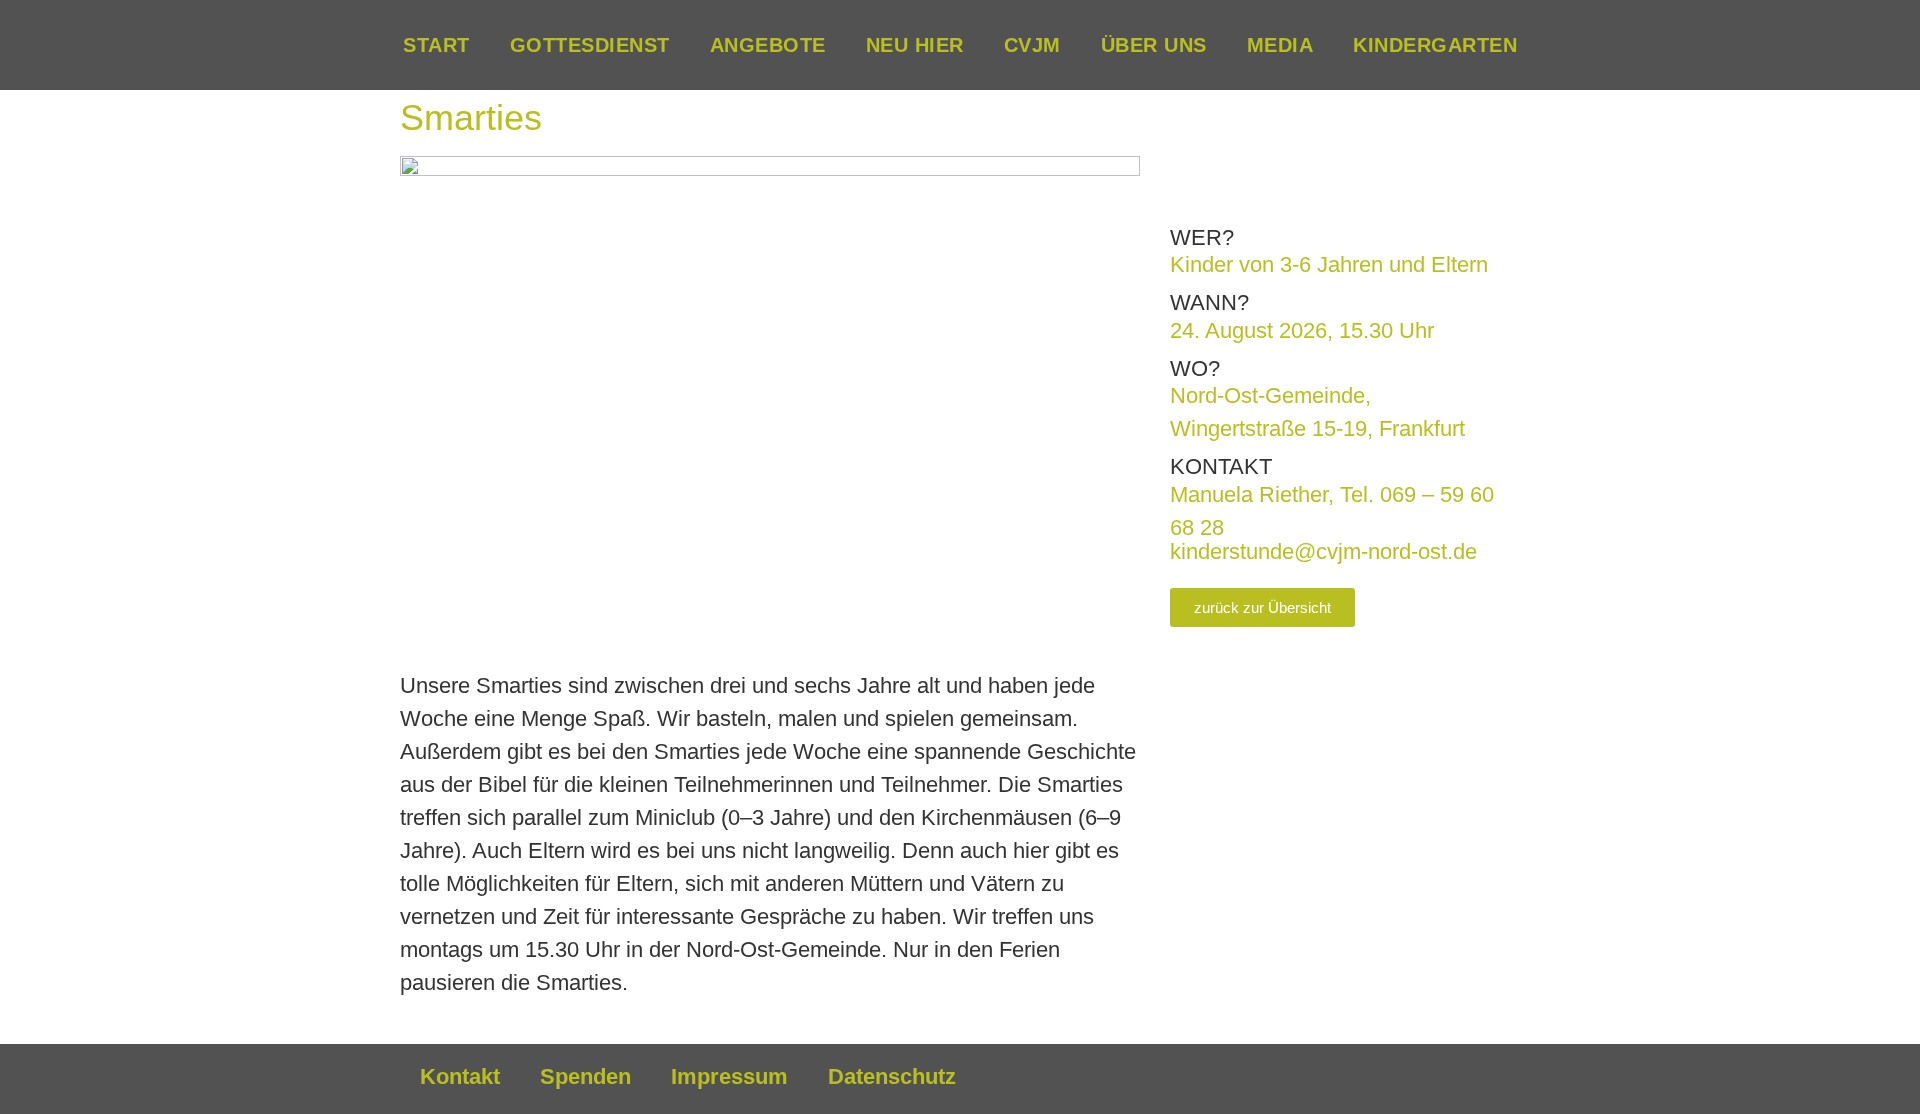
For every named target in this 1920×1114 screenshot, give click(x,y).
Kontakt (460, 1076)
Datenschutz (892, 1076)
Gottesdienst (590, 45)
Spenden (585, 1076)
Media (1280, 45)
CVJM (1032, 45)
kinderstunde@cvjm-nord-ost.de (1323, 551)
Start (436, 45)
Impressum (729, 1076)
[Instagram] (1440, 1079)
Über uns (1154, 45)
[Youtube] (1495, 1079)
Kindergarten (1435, 45)
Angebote (768, 45)
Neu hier (915, 45)
